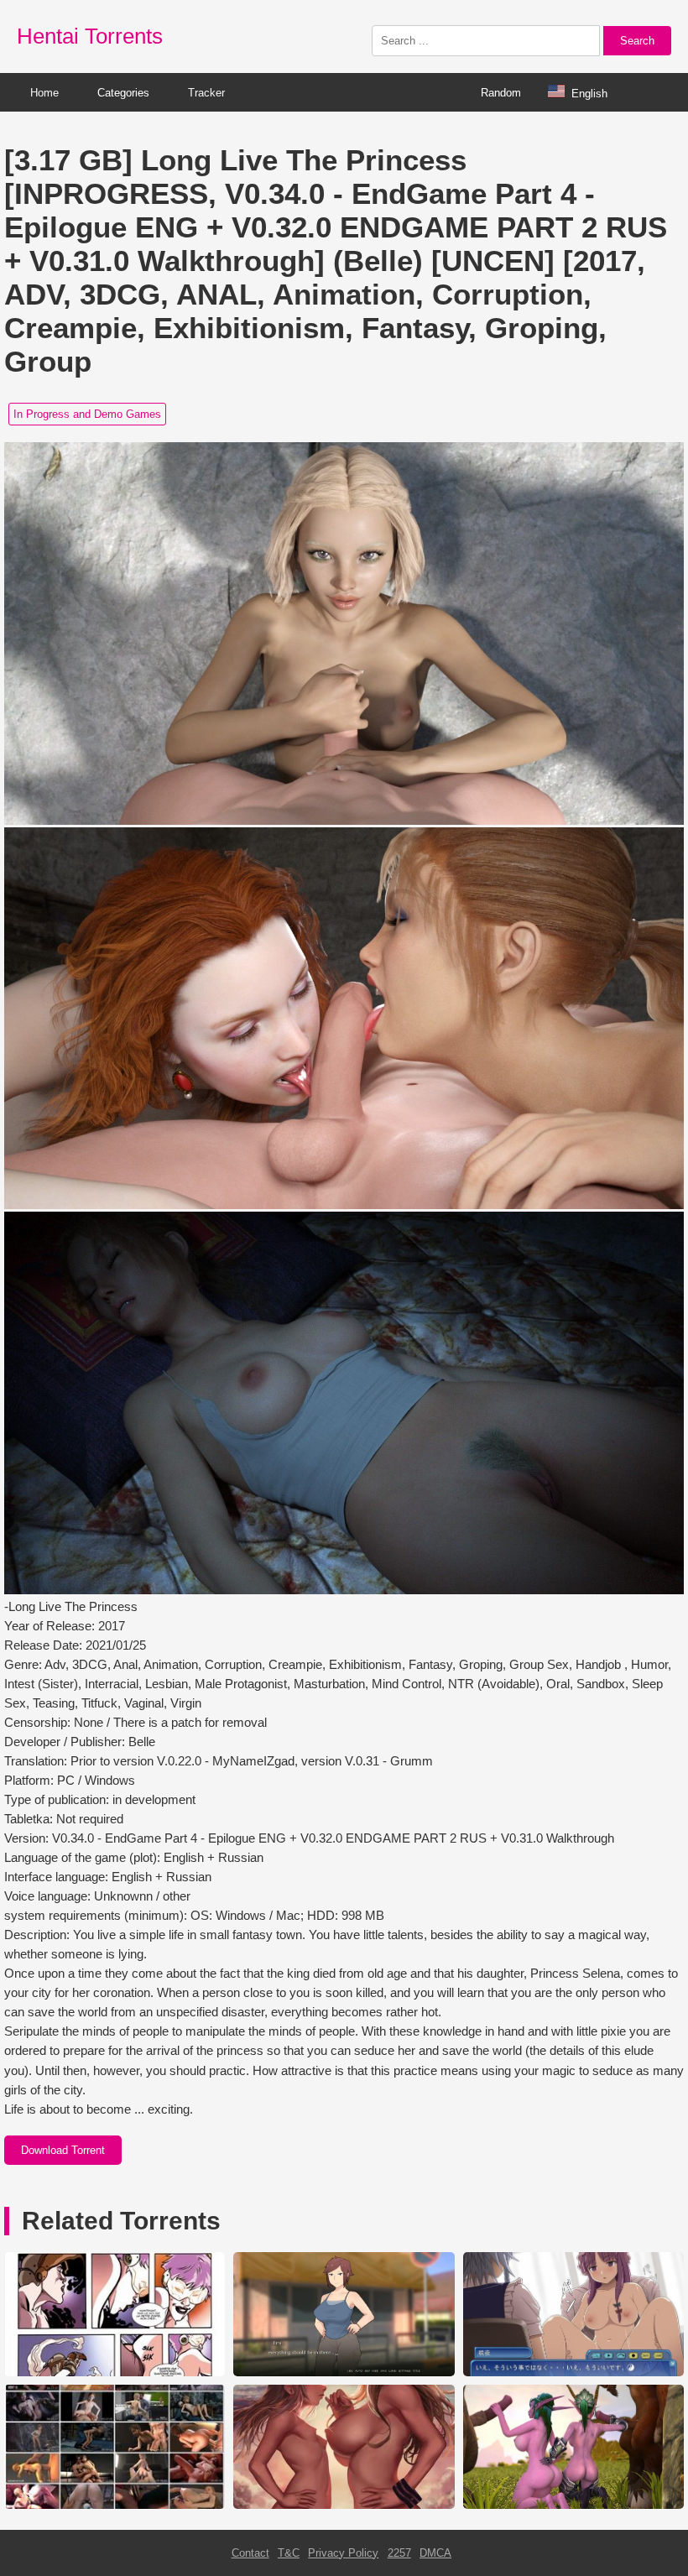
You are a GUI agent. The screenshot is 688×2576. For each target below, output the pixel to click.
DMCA (435, 2553)
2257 (399, 2553)
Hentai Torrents (90, 36)
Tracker (206, 93)
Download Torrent (63, 2150)
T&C (289, 2553)
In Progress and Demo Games (87, 414)
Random (501, 93)
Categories (123, 93)
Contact (250, 2553)
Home (44, 93)
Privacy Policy (343, 2553)
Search (637, 41)
